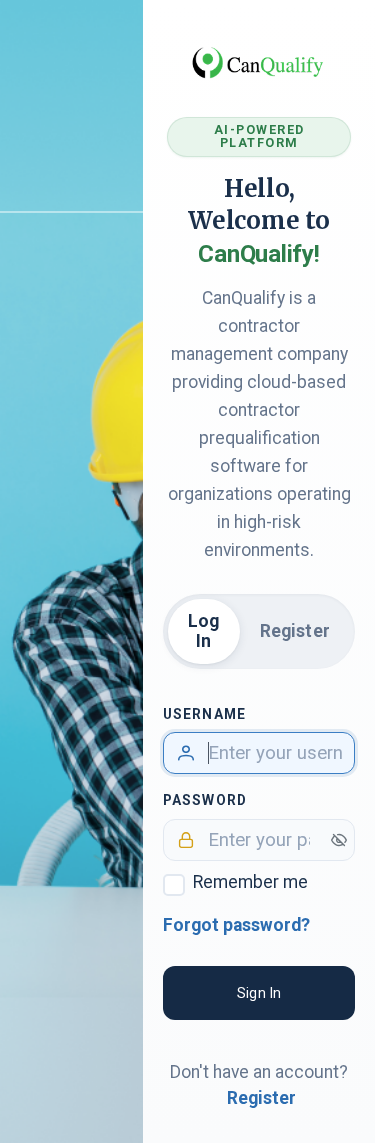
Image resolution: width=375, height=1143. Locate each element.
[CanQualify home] (259, 62)
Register (295, 631)
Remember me (250, 882)
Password (205, 800)
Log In (204, 631)
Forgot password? (236, 925)
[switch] (339, 840)
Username (204, 714)
